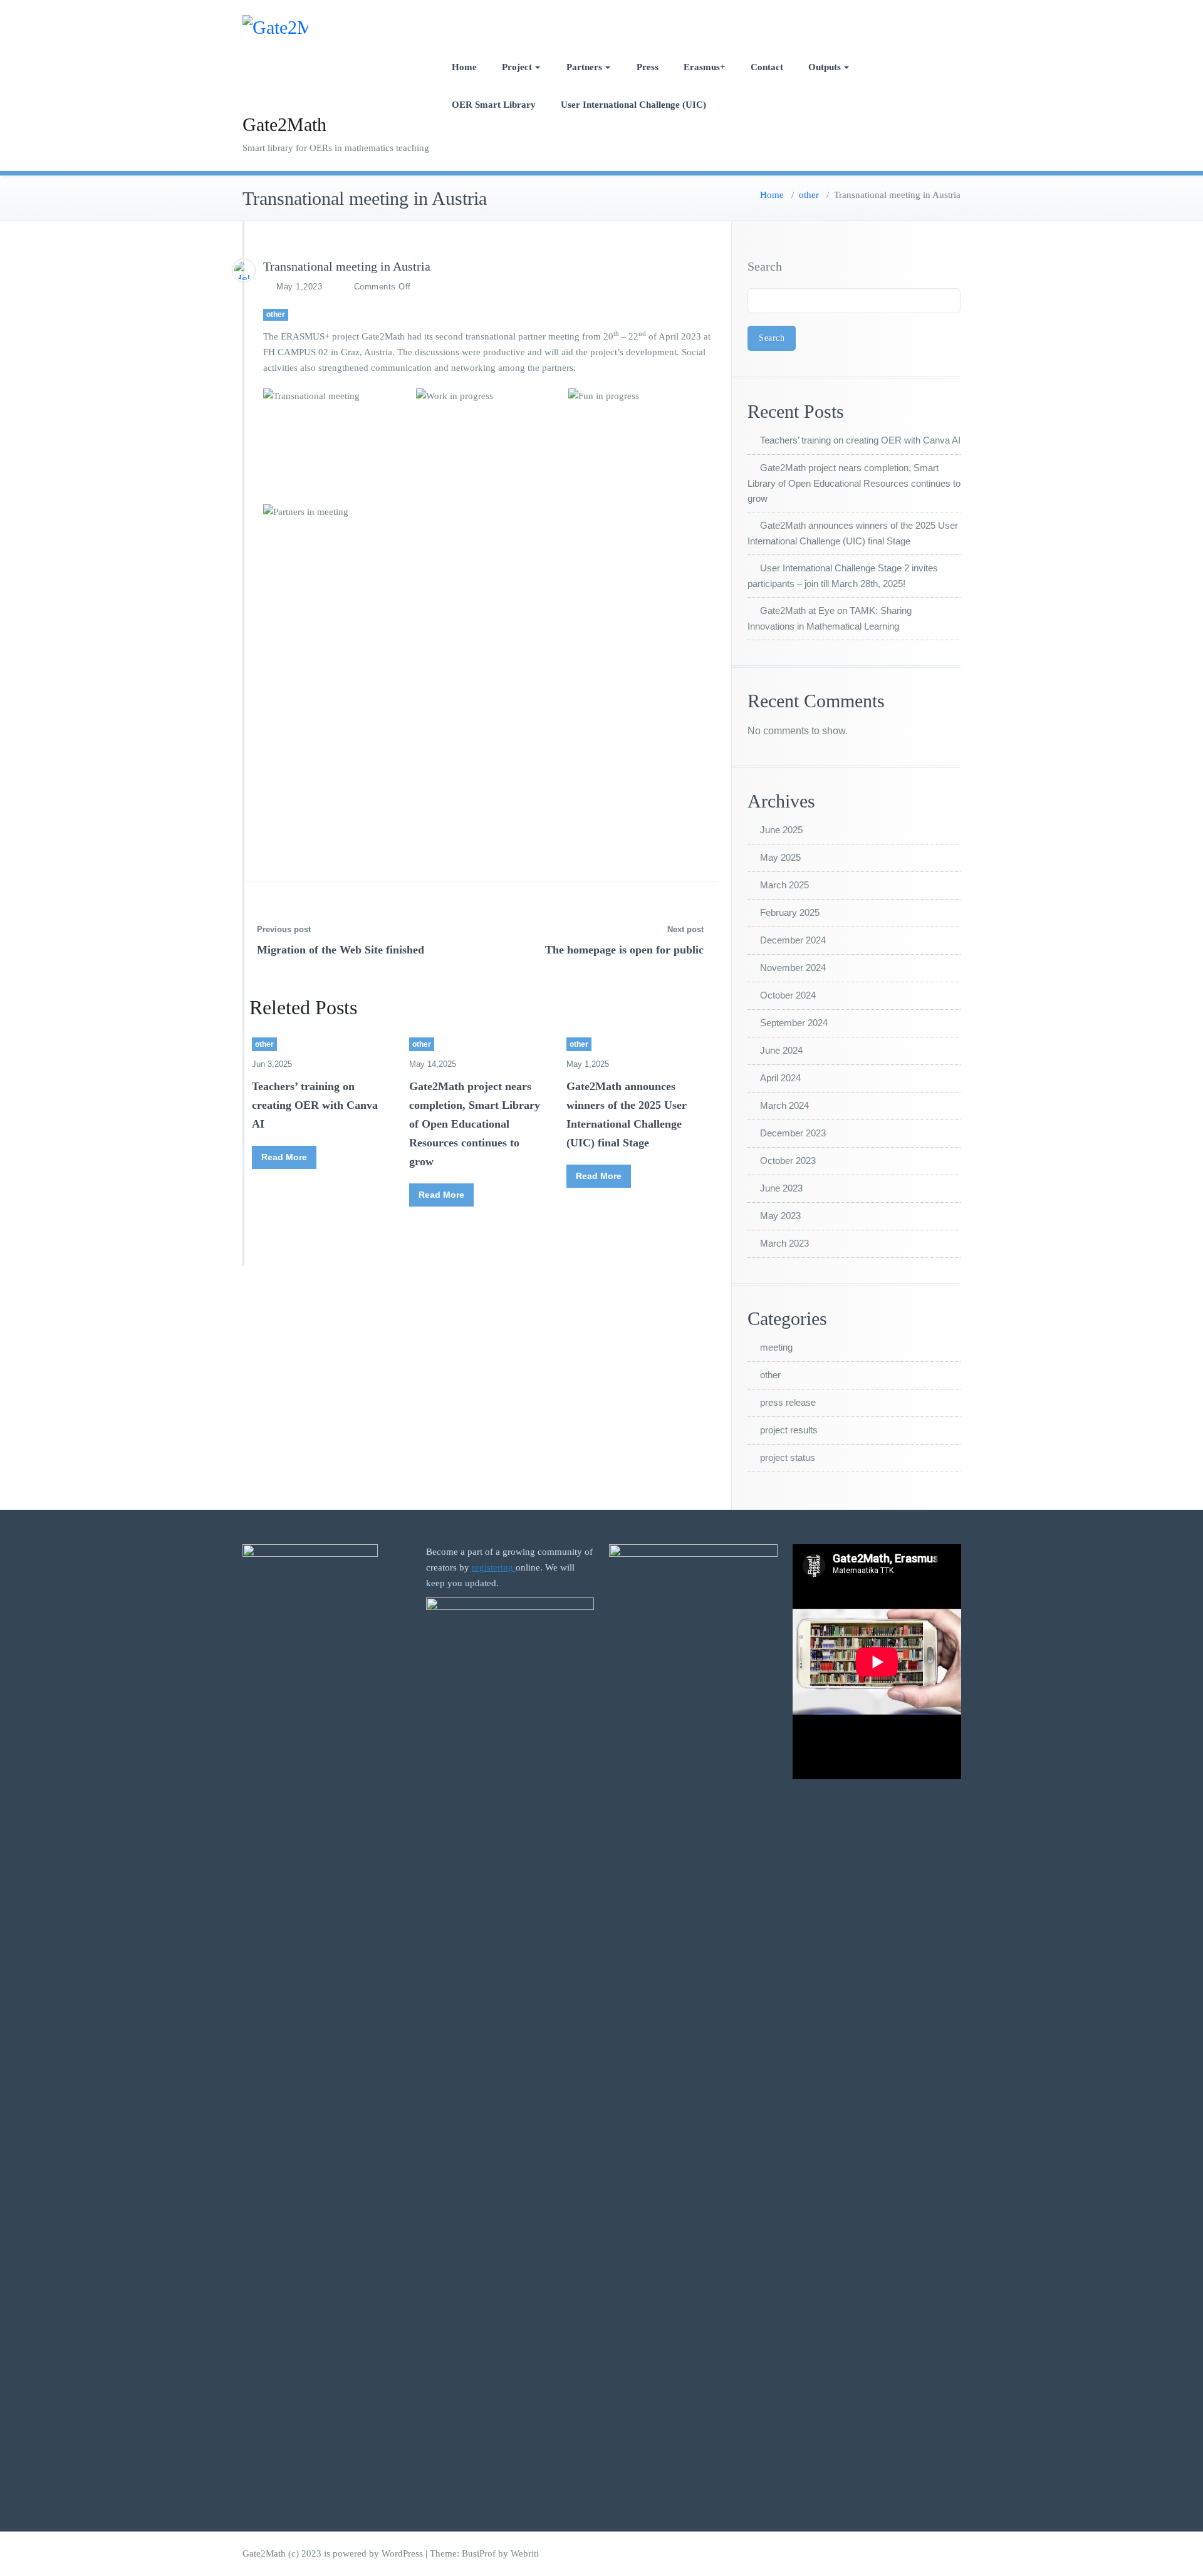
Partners (584, 67)
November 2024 (793, 968)
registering (494, 1567)
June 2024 (781, 1050)
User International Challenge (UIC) (633, 105)
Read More (284, 1157)
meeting (776, 1347)
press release (788, 1402)
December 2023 (793, 1133)
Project (517, 67)
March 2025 (784, 885)
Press (648, 67)
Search (765, 266)
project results (789, 1430)
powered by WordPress (378, 2553)
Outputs (825, 67)
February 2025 (790, 912)
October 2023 (788, 1161)
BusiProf (479, 2553)
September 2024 (794, 1023)
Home (464, 67)
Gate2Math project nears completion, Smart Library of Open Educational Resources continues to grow (475, 1124)
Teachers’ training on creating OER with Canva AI (315, 1105)
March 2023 (784, 1243)
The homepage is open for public (624, 950)
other (809, 195)
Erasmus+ (705, 67)
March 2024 (784, 1105)
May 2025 (780, 857)
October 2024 (788, 995)
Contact (767, 67)
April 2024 (780, 1078)
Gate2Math (284, 124)
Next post (685, 929)
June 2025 (781, 830)
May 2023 (780, 1216)
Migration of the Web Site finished (341, 950)
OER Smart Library (494, 105)
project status (788, 1457)
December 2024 (793, 940)
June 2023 (781, 1188)
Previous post (284, 929)
